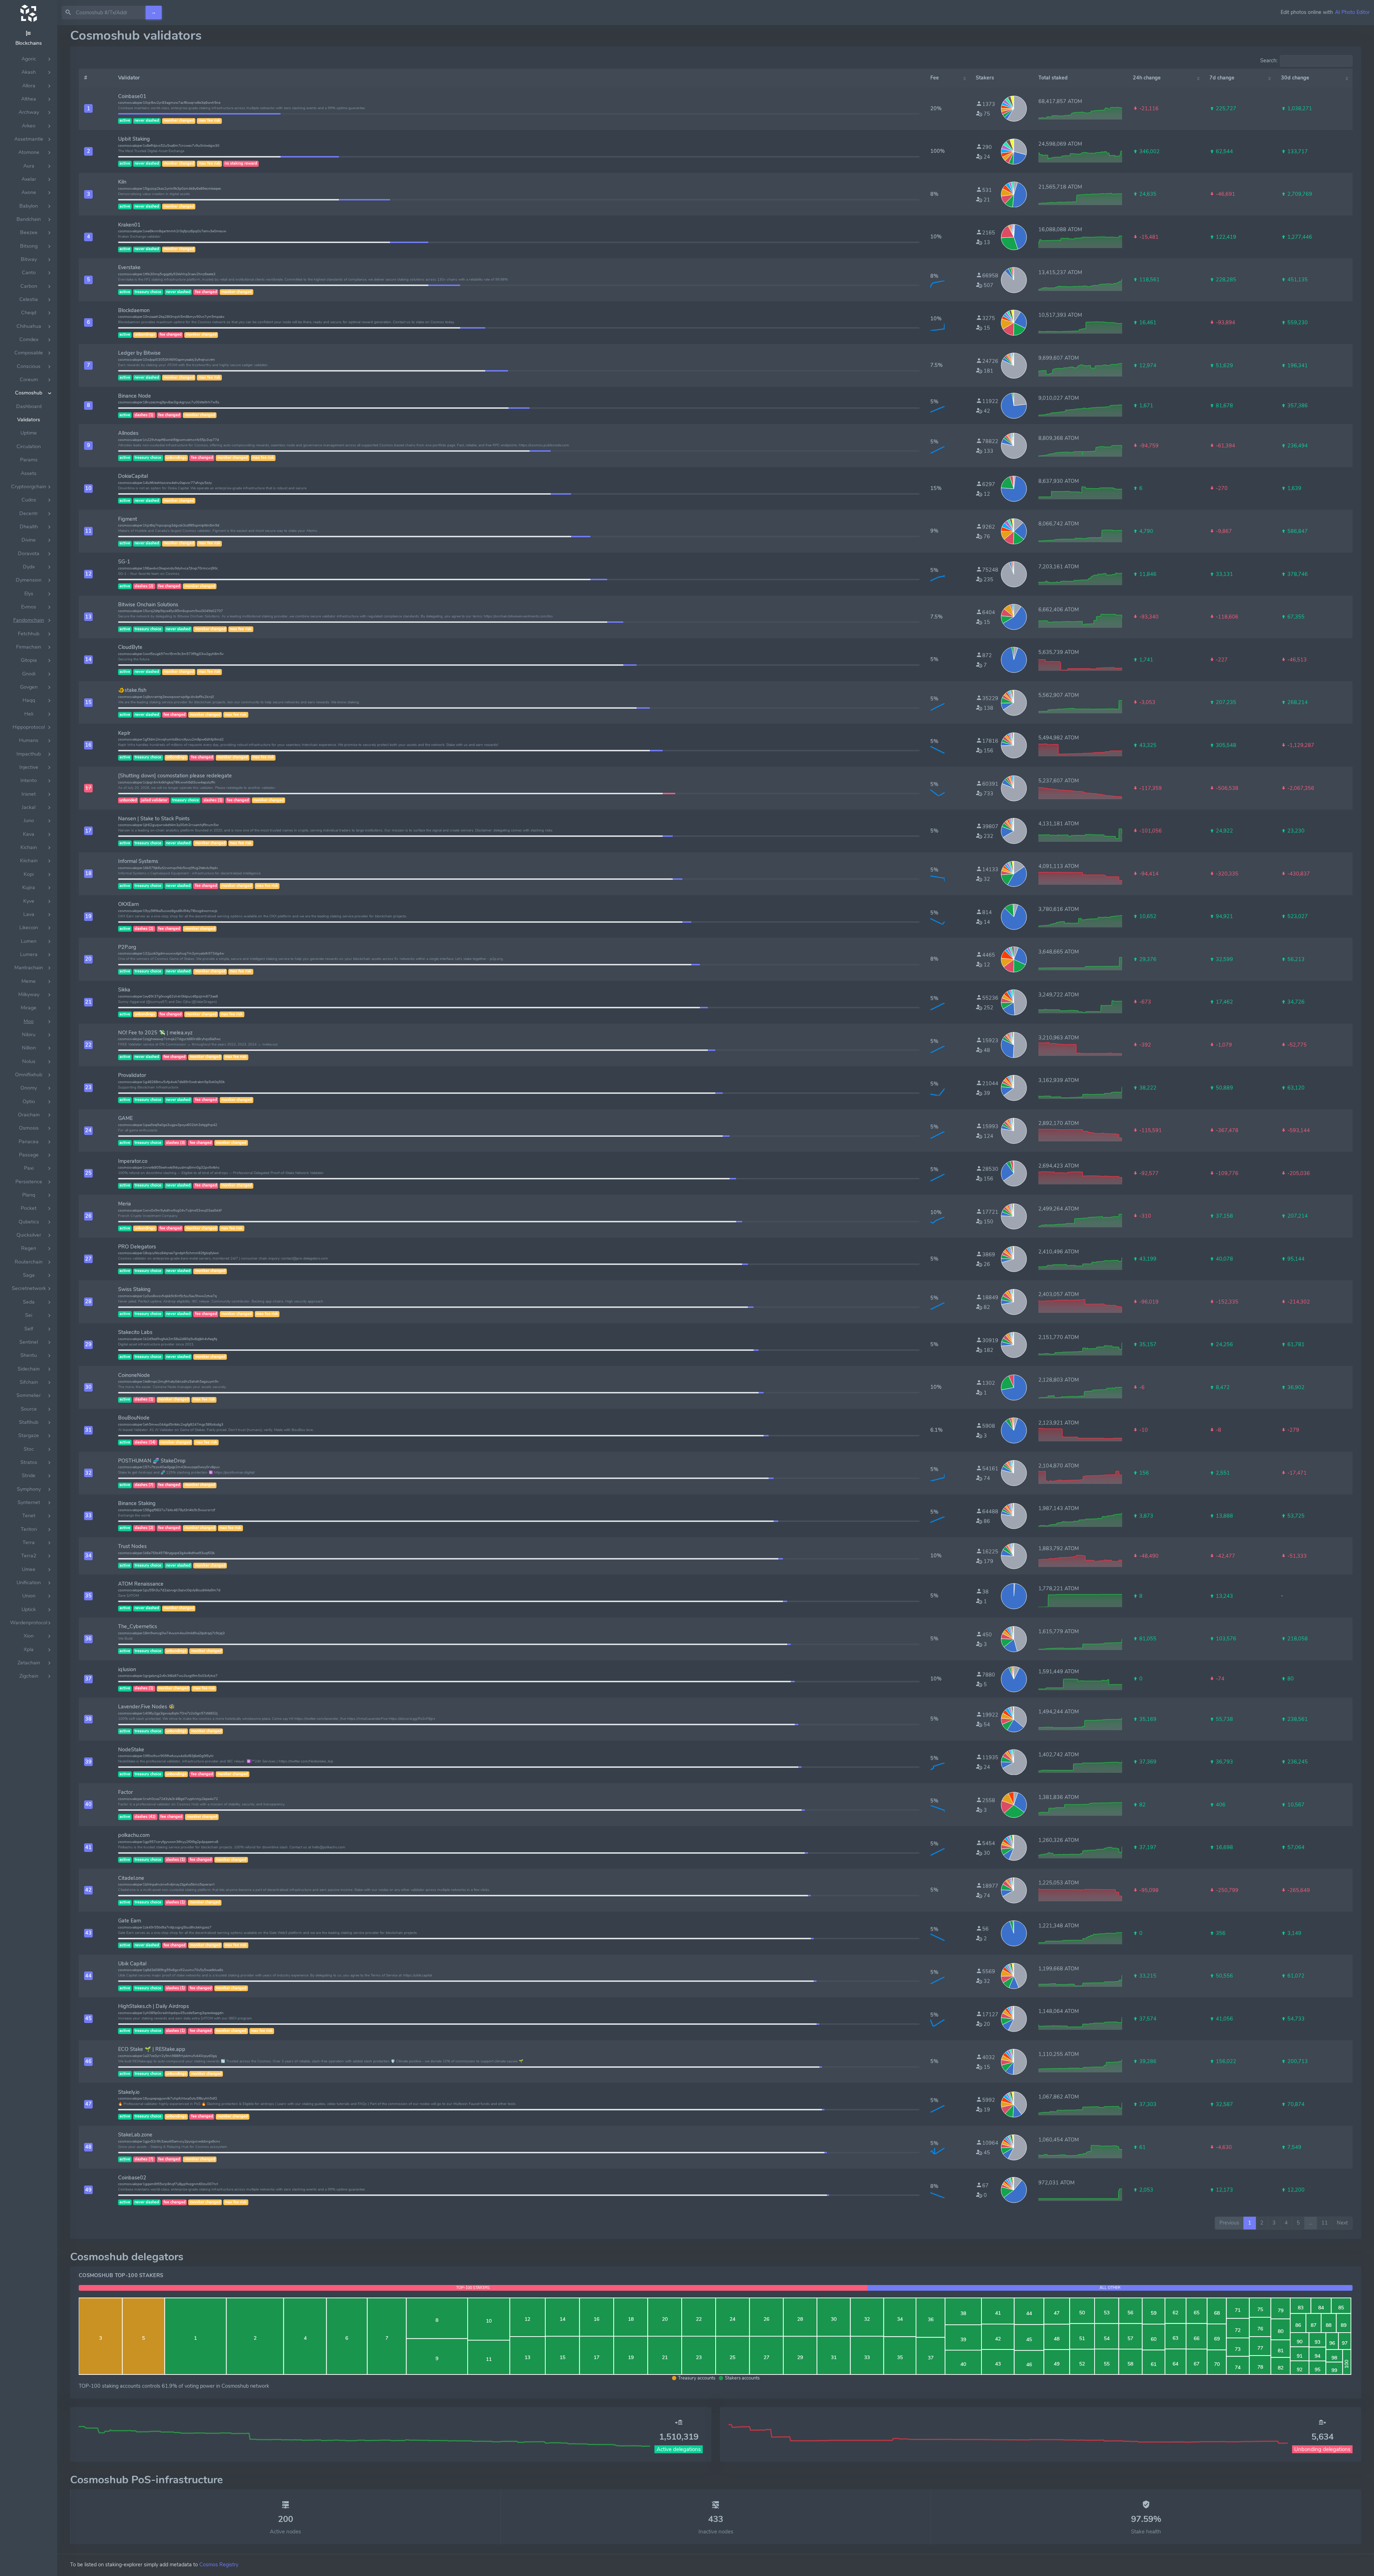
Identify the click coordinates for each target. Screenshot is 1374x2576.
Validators (29, 420)
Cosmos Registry (219, 2565)
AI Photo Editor (1352, 12)
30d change (1295, 78)
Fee (935, 78)
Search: (1269, 60)
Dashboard (29, 406)
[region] (29, 1301)
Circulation (29, 447)
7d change (1222, 78)
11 (1325, 2223)
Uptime (29, 433)
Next (1342, 2223)
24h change (1147, 78)
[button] (88, 108)
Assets (29, 473)
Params (29, 460)
